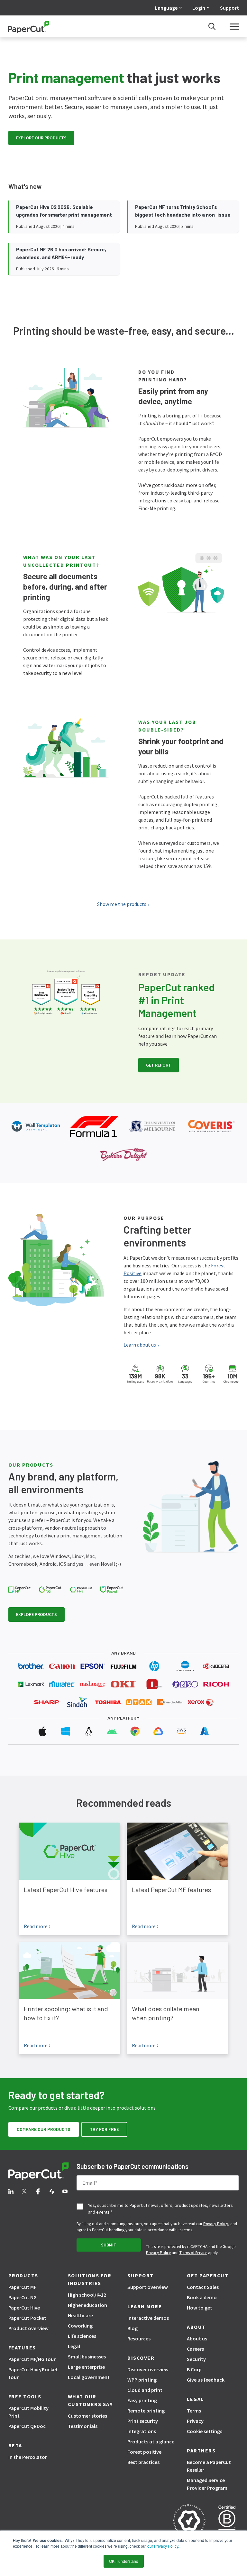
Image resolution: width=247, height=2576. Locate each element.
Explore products (37, 1614)
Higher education (87, 2305)
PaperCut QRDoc (27, 2426)
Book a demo (202, 2297)
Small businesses (87, 2357)
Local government (89, 2377)
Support (229, 8)
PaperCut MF (22, 2287)
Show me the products (122, 904)
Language (166, 8)
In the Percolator (28, 2457)
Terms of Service (193, 2253)
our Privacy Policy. (163, 2546)
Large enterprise (86, 2367)
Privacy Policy (216, 2224)
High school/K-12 (87, 2295)
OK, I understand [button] (124, 2561)
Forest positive (144, 2452)
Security (196, 2359)
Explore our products (41, 138)
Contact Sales (203, 2287)
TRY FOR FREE (104, 2129)
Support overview (148, 2287)
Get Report (159, 1065)
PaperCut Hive (24, 2308)
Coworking (80, 2326)
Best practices (143, 2462)
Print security (143, 2421)
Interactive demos (148, 2318)
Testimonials (83, 2426)
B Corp (194, 2369)
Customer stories (87, 2416)
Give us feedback (206, 2380)
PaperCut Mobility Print (28, 2412)
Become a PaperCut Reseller (209, 2466)
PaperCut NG (23, 2297)
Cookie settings (205, 2431)
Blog (133, 2328)
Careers (195, 2349)
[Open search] (212, 26)
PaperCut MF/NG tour (32, 2359)
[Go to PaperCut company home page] (39, 2172)
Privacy (195, 2421)
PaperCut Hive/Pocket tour (33, 2373)
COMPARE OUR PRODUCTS (44, 2129)
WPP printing (142, 2380)
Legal (74, 2346)
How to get (200, 2308)
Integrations (142, 2431)
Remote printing (146, 2411)
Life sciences (82, 2336)
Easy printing (142, 2400)
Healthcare (80, 2315)
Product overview (28, 2328)
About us (197, 2338)
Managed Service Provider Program (207, 2484)
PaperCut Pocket (27, 2318)
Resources (139, 2338)
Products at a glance (151, 2441)
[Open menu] (234, 26)
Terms (194, 2411)
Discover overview (148, 2369)
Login (199, 8)
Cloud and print (145, 2390)
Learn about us (140, 1345)
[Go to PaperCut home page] (28, 27)
